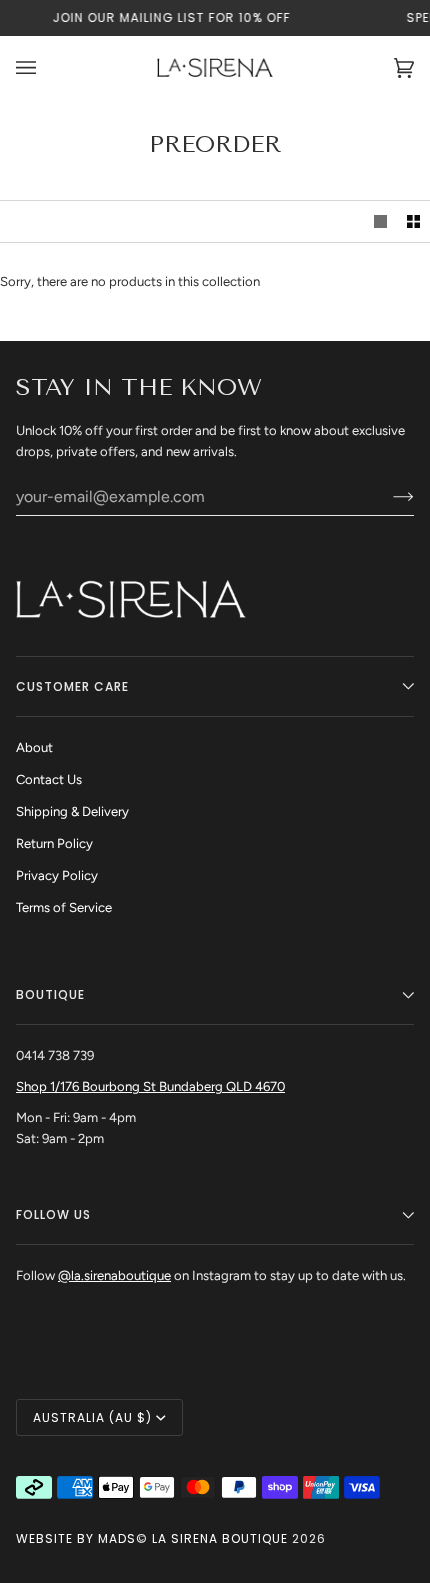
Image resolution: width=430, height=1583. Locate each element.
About (34, 747)
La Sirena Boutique (220, 1538)
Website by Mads (76, 1538)
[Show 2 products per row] (413, 221)
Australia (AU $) (92, 1417)
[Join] (387, 496)
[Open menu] (46, 68)
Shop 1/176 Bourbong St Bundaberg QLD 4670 (150, 1086)
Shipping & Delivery (72, 811)
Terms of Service (64, 907)
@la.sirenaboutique (114, 1275)
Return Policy (54, 843)
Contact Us (49, 779)
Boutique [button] (50, 994)
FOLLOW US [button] (53, 1214)
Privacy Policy (57, 875)
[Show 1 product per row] (380, 221)
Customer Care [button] (72, 686)
